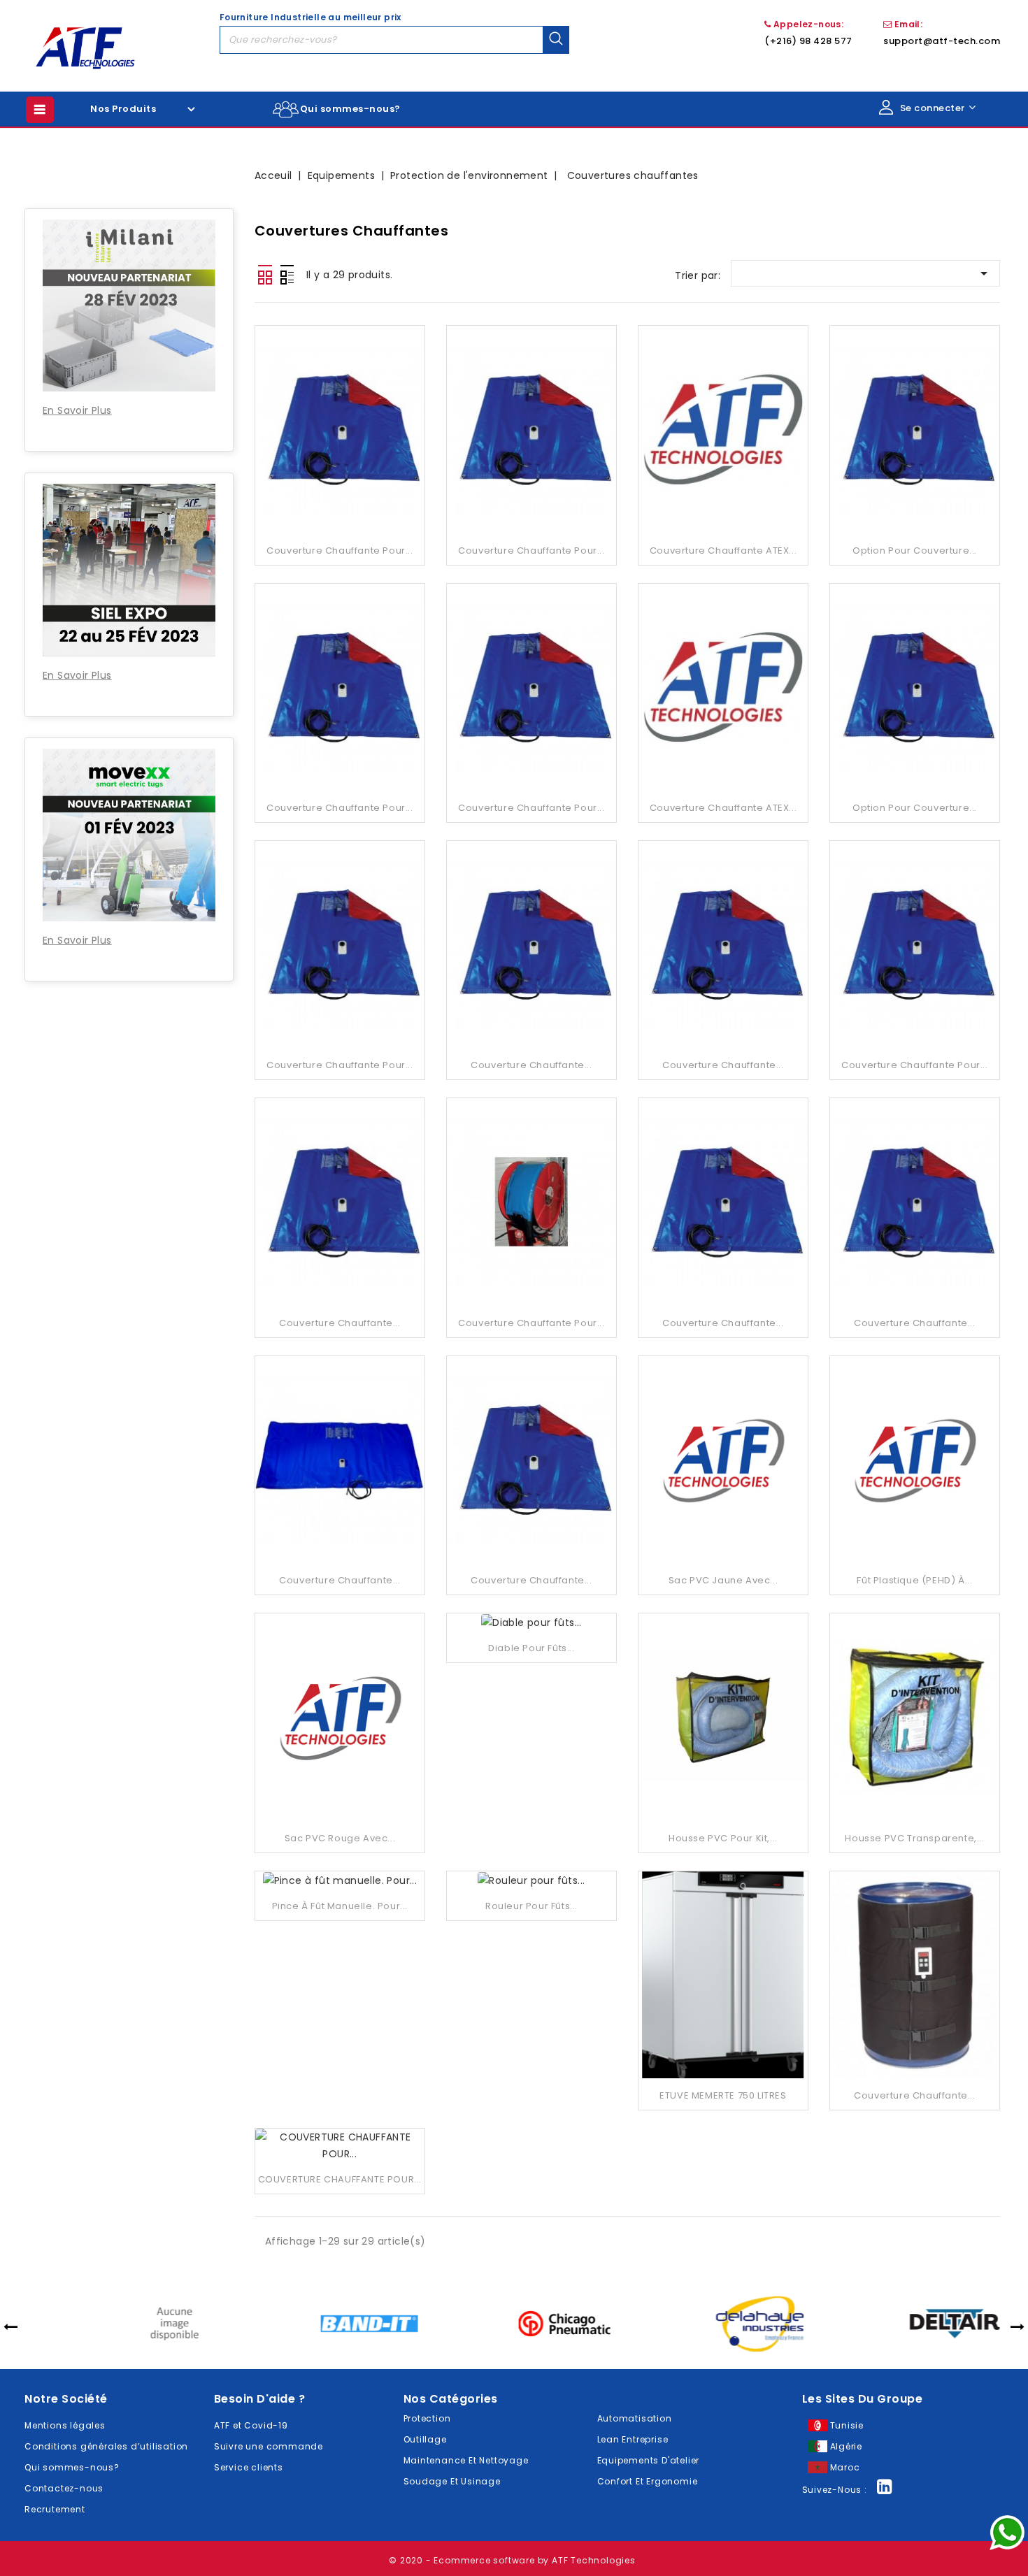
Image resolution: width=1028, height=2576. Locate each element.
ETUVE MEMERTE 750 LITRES (723, 2095)
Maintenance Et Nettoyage (466, 2460)
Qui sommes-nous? (350, 109)
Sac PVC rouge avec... (340, 1838)
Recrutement (55, 2509)
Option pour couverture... (915, 551)
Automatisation (635, 2418)
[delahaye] (707, 2323)
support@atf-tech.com (942, 41)
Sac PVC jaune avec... (723, 1580)
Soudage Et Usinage (452, 2481)
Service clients (249, 2467)
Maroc (845, 2467)
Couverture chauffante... (531, 1065)
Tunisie (847, 2425)
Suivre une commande (269, 2446)
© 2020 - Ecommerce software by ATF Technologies (512, 2560)
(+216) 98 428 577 (808, 41)
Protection (427, 2418)
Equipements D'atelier (649, 2460)
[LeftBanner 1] (129, 172)
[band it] (317, 2323)
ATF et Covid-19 (251, 2425)
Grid (265, 275)
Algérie (847, 2446)
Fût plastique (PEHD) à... (914, 1580)
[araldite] (122, 2323)
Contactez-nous (64, 2488)
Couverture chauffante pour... (340, 551)
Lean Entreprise (633, 2439)
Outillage (425, 2439)
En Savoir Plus (77, 410)
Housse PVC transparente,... (914, 1838)
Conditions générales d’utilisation (106, 2446)
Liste (287, 275)
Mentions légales (65, 2425)
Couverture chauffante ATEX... (723, 551)
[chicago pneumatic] (513, 2323)
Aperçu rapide (340, 402)
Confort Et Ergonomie (648, 2481)
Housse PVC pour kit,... (723, 1838)
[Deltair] (903, 2323)
